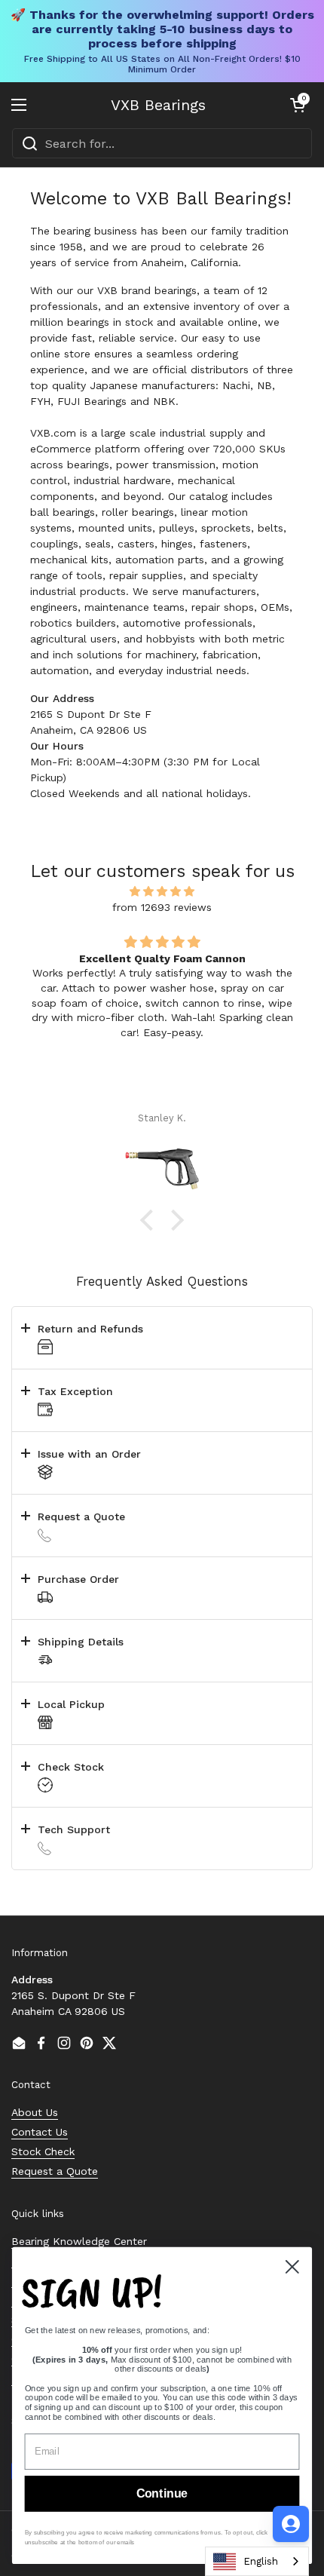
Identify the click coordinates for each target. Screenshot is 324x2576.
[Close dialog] (292, 2267)
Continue (162, 2494)
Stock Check (43, 2151)
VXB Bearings (158, 105)
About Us (35, 2112)
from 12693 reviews (162, 907)
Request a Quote (55, 2171)
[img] (162, 891)
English (261, 2561)
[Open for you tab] (291, 2524)
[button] (298, 105)
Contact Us (40, 2132)
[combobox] (162, 143)
